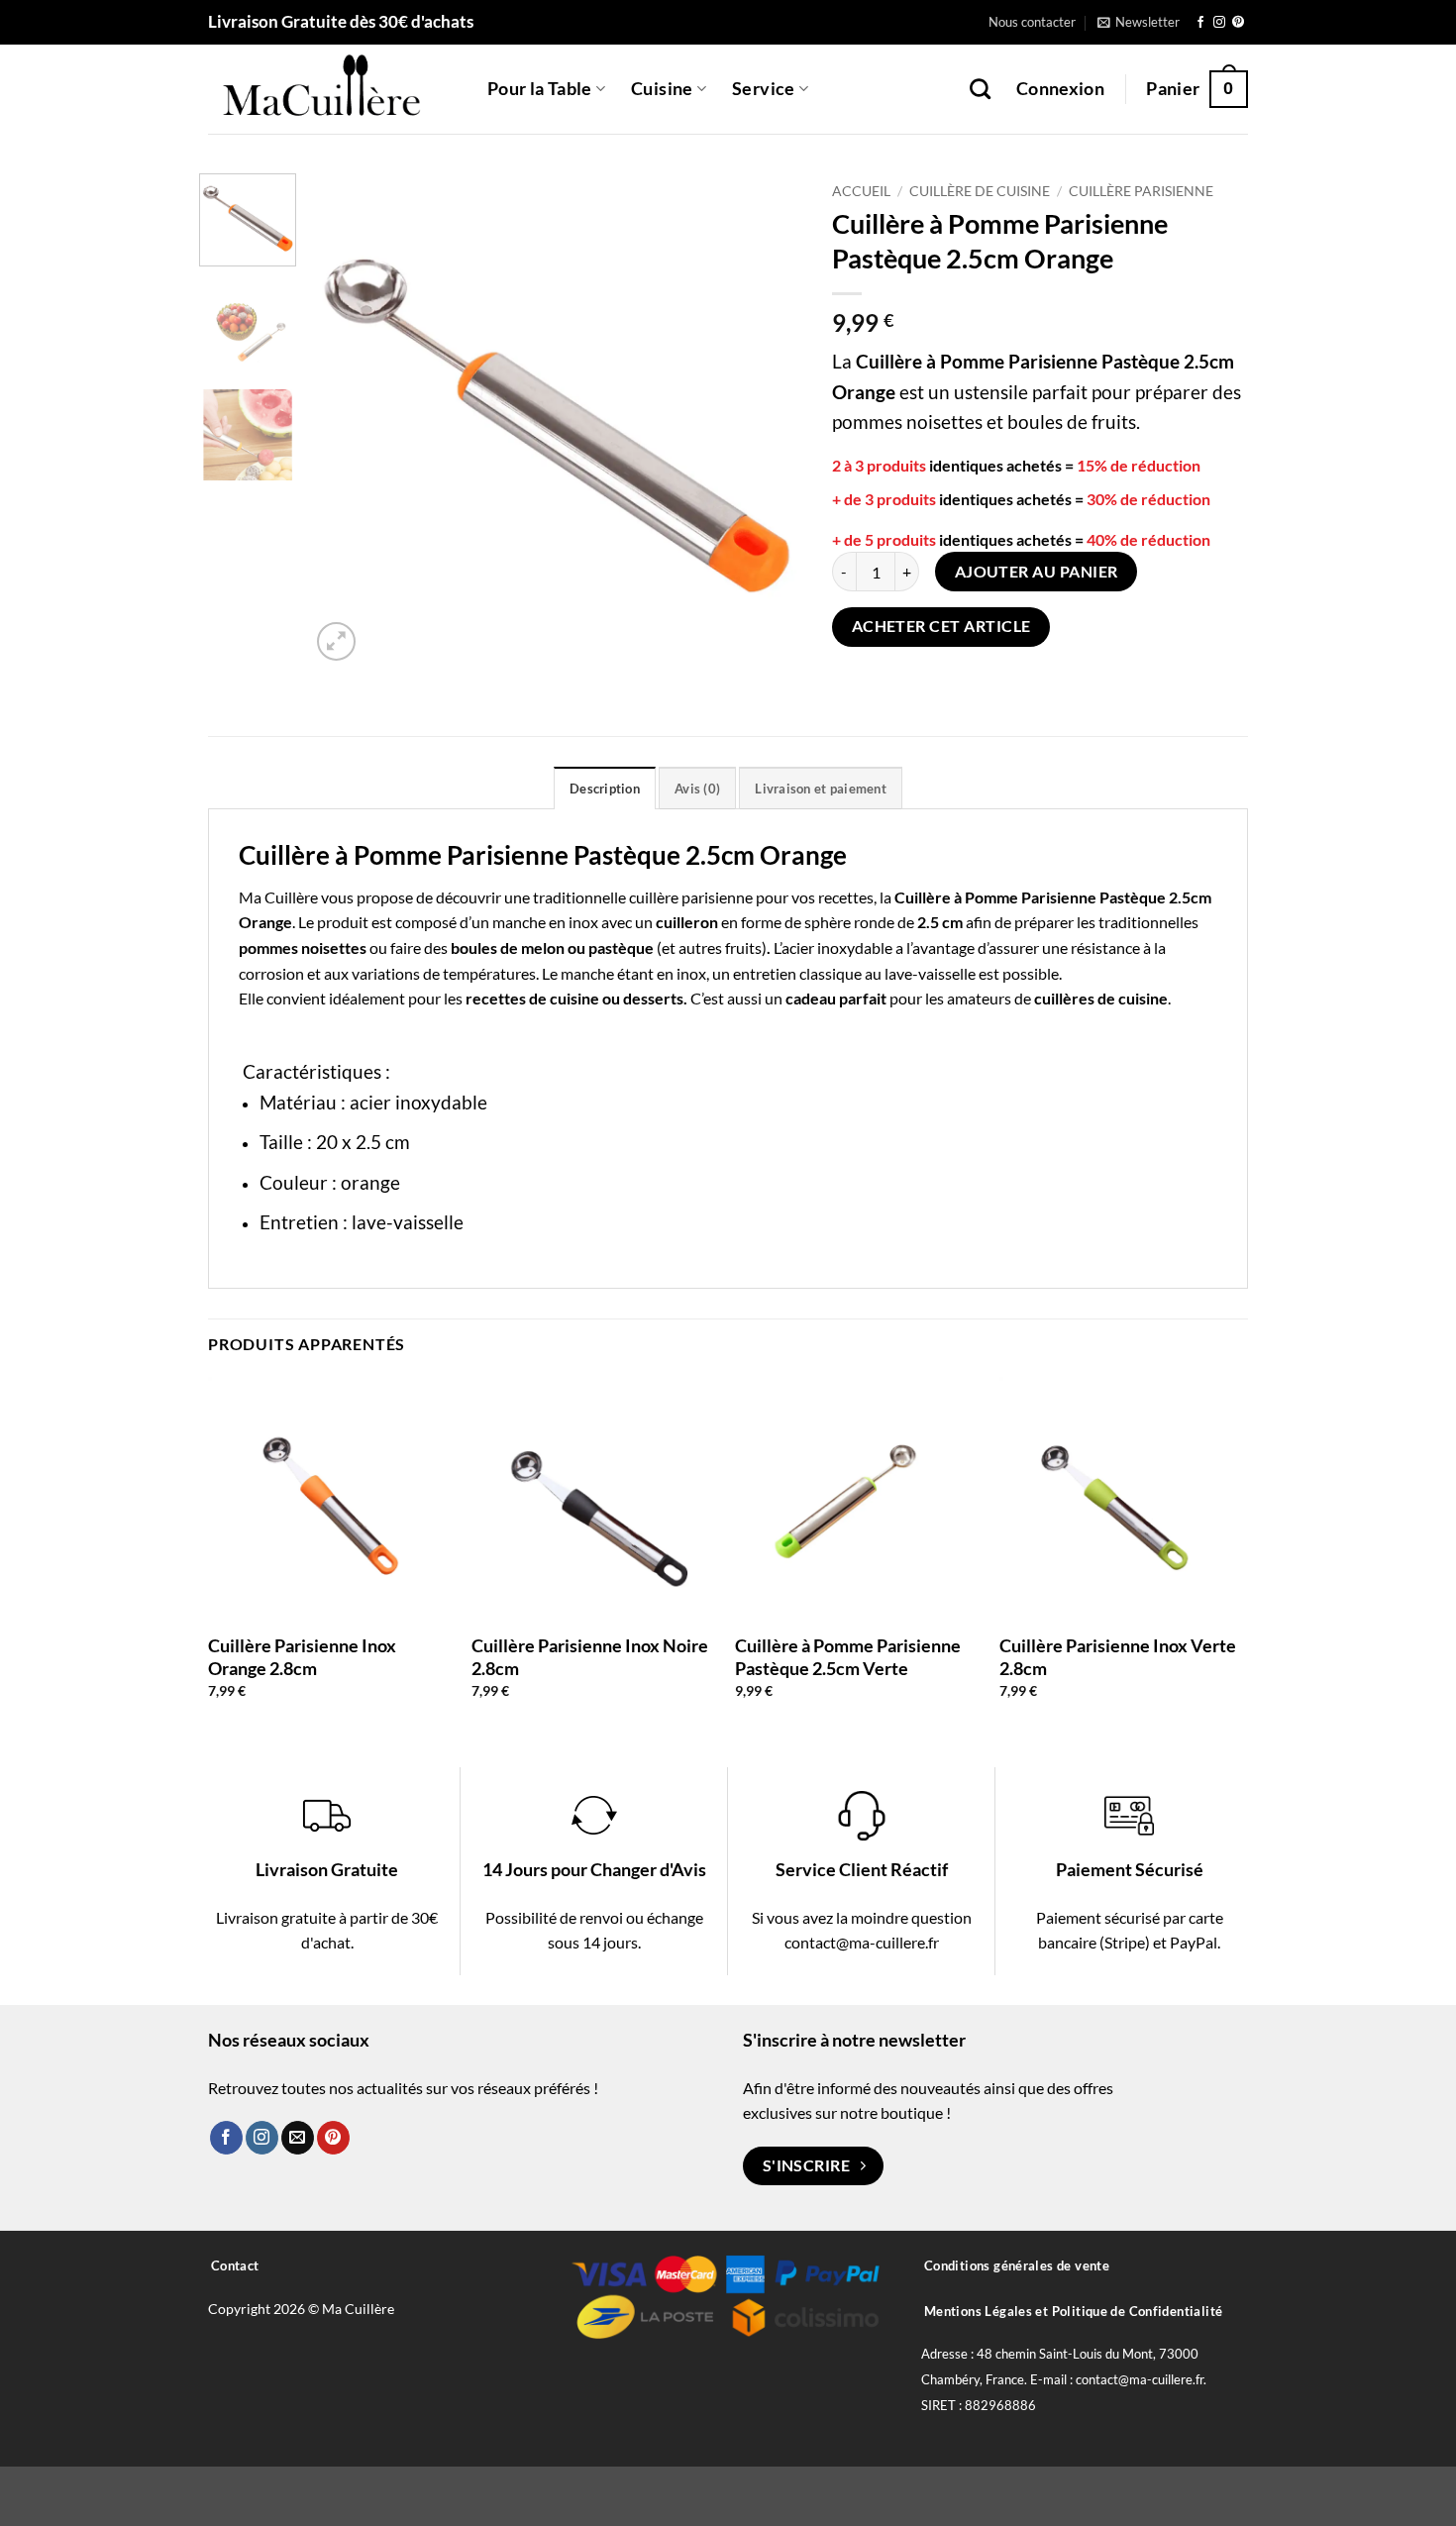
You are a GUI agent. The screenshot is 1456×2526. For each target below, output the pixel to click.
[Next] (768, 420)
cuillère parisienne (691, 897)
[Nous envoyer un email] (298, 2138)
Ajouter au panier (1037, 572)
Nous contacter (1032, 22)
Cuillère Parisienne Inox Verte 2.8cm (1118, 1657)
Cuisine (662, 89)
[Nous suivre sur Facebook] (1200, 23)
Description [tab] (605, 789)
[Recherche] (980, 89)
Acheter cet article (941, 626)
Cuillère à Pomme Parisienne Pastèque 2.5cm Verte (848, 1657)
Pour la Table (540, 89)
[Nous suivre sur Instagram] (1219, 23)
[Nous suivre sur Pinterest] (1238, 23)
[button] (1139, 22)
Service (763, 89)
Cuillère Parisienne (1141, 191)
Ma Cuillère (278, 897)
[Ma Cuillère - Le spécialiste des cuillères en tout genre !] (333, 89)
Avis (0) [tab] (697, 789)
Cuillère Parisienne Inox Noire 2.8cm (590, 1657)
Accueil (861, 191)
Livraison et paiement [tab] (820, 789)
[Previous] (345, 420)
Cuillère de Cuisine (980, 191)
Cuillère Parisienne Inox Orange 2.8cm (302, 1657)
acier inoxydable (837, 947)
